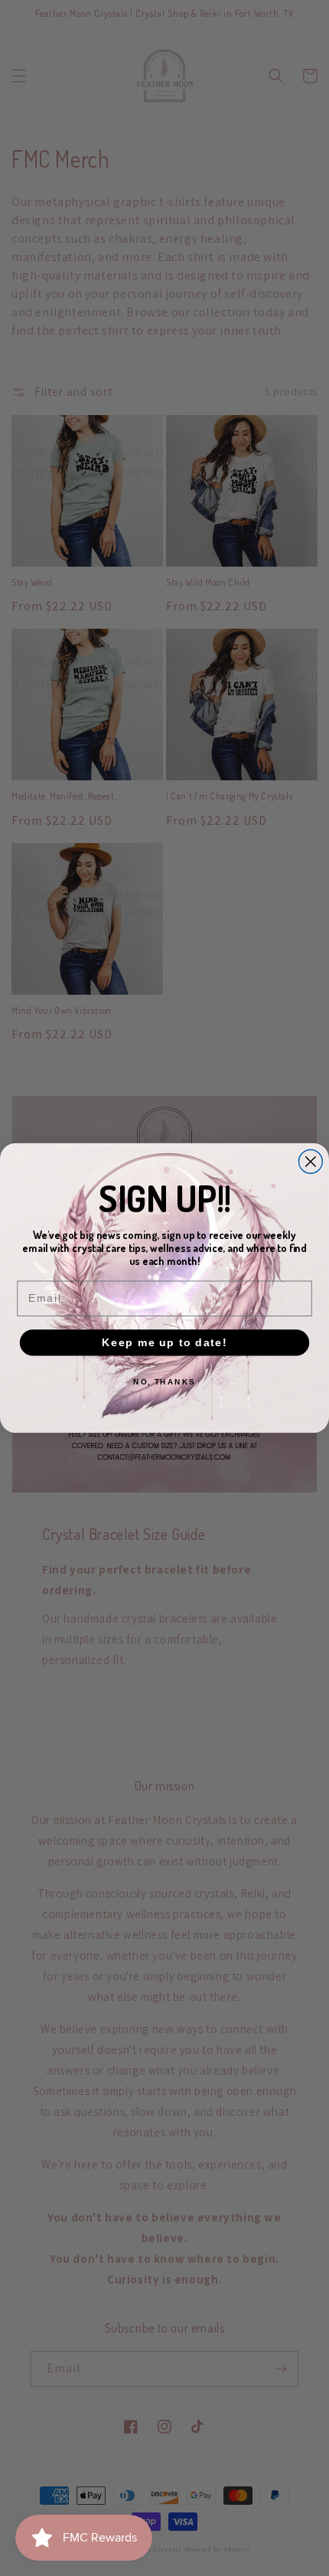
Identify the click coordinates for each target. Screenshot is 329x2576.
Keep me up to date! (164, 1342)
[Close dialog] (310, 1161)
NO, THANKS (164, 1382)
